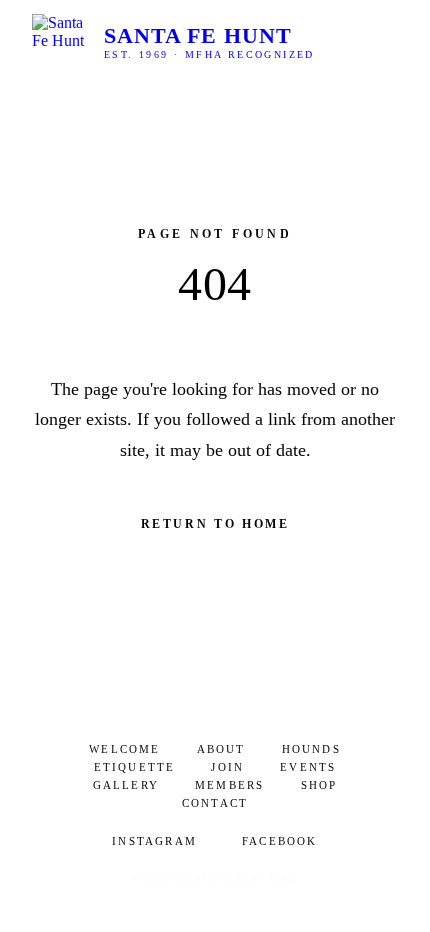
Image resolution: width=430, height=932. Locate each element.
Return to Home (215, 524)
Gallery (126, 785)
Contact (215, 803)
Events (308, 767)
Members (229, 785)
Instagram (154, 841)
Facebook (280, 841)
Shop (319, 785)
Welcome (124, 749)
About (221, 749)
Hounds (311, 749)
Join (227, 767)
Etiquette (135, 767)
